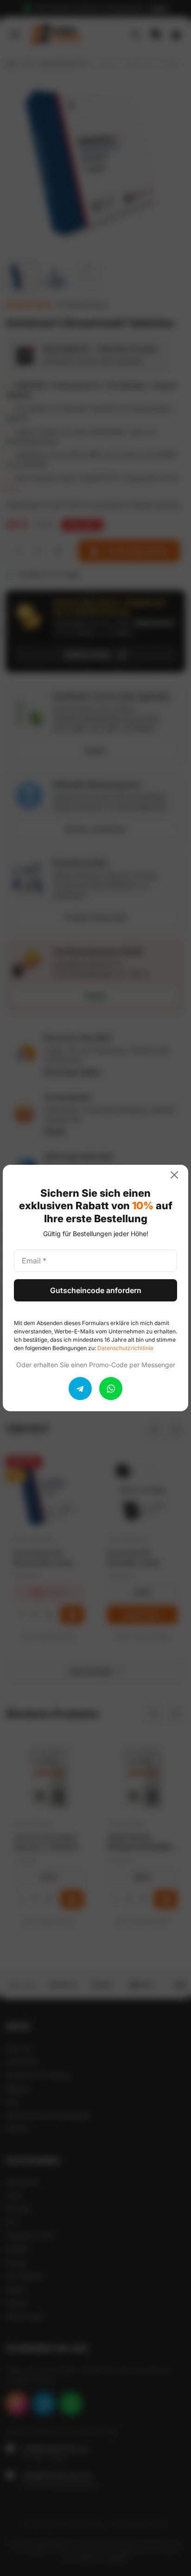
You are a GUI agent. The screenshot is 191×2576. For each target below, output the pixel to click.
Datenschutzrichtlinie (125, 1348)
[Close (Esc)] (178, 1175)
